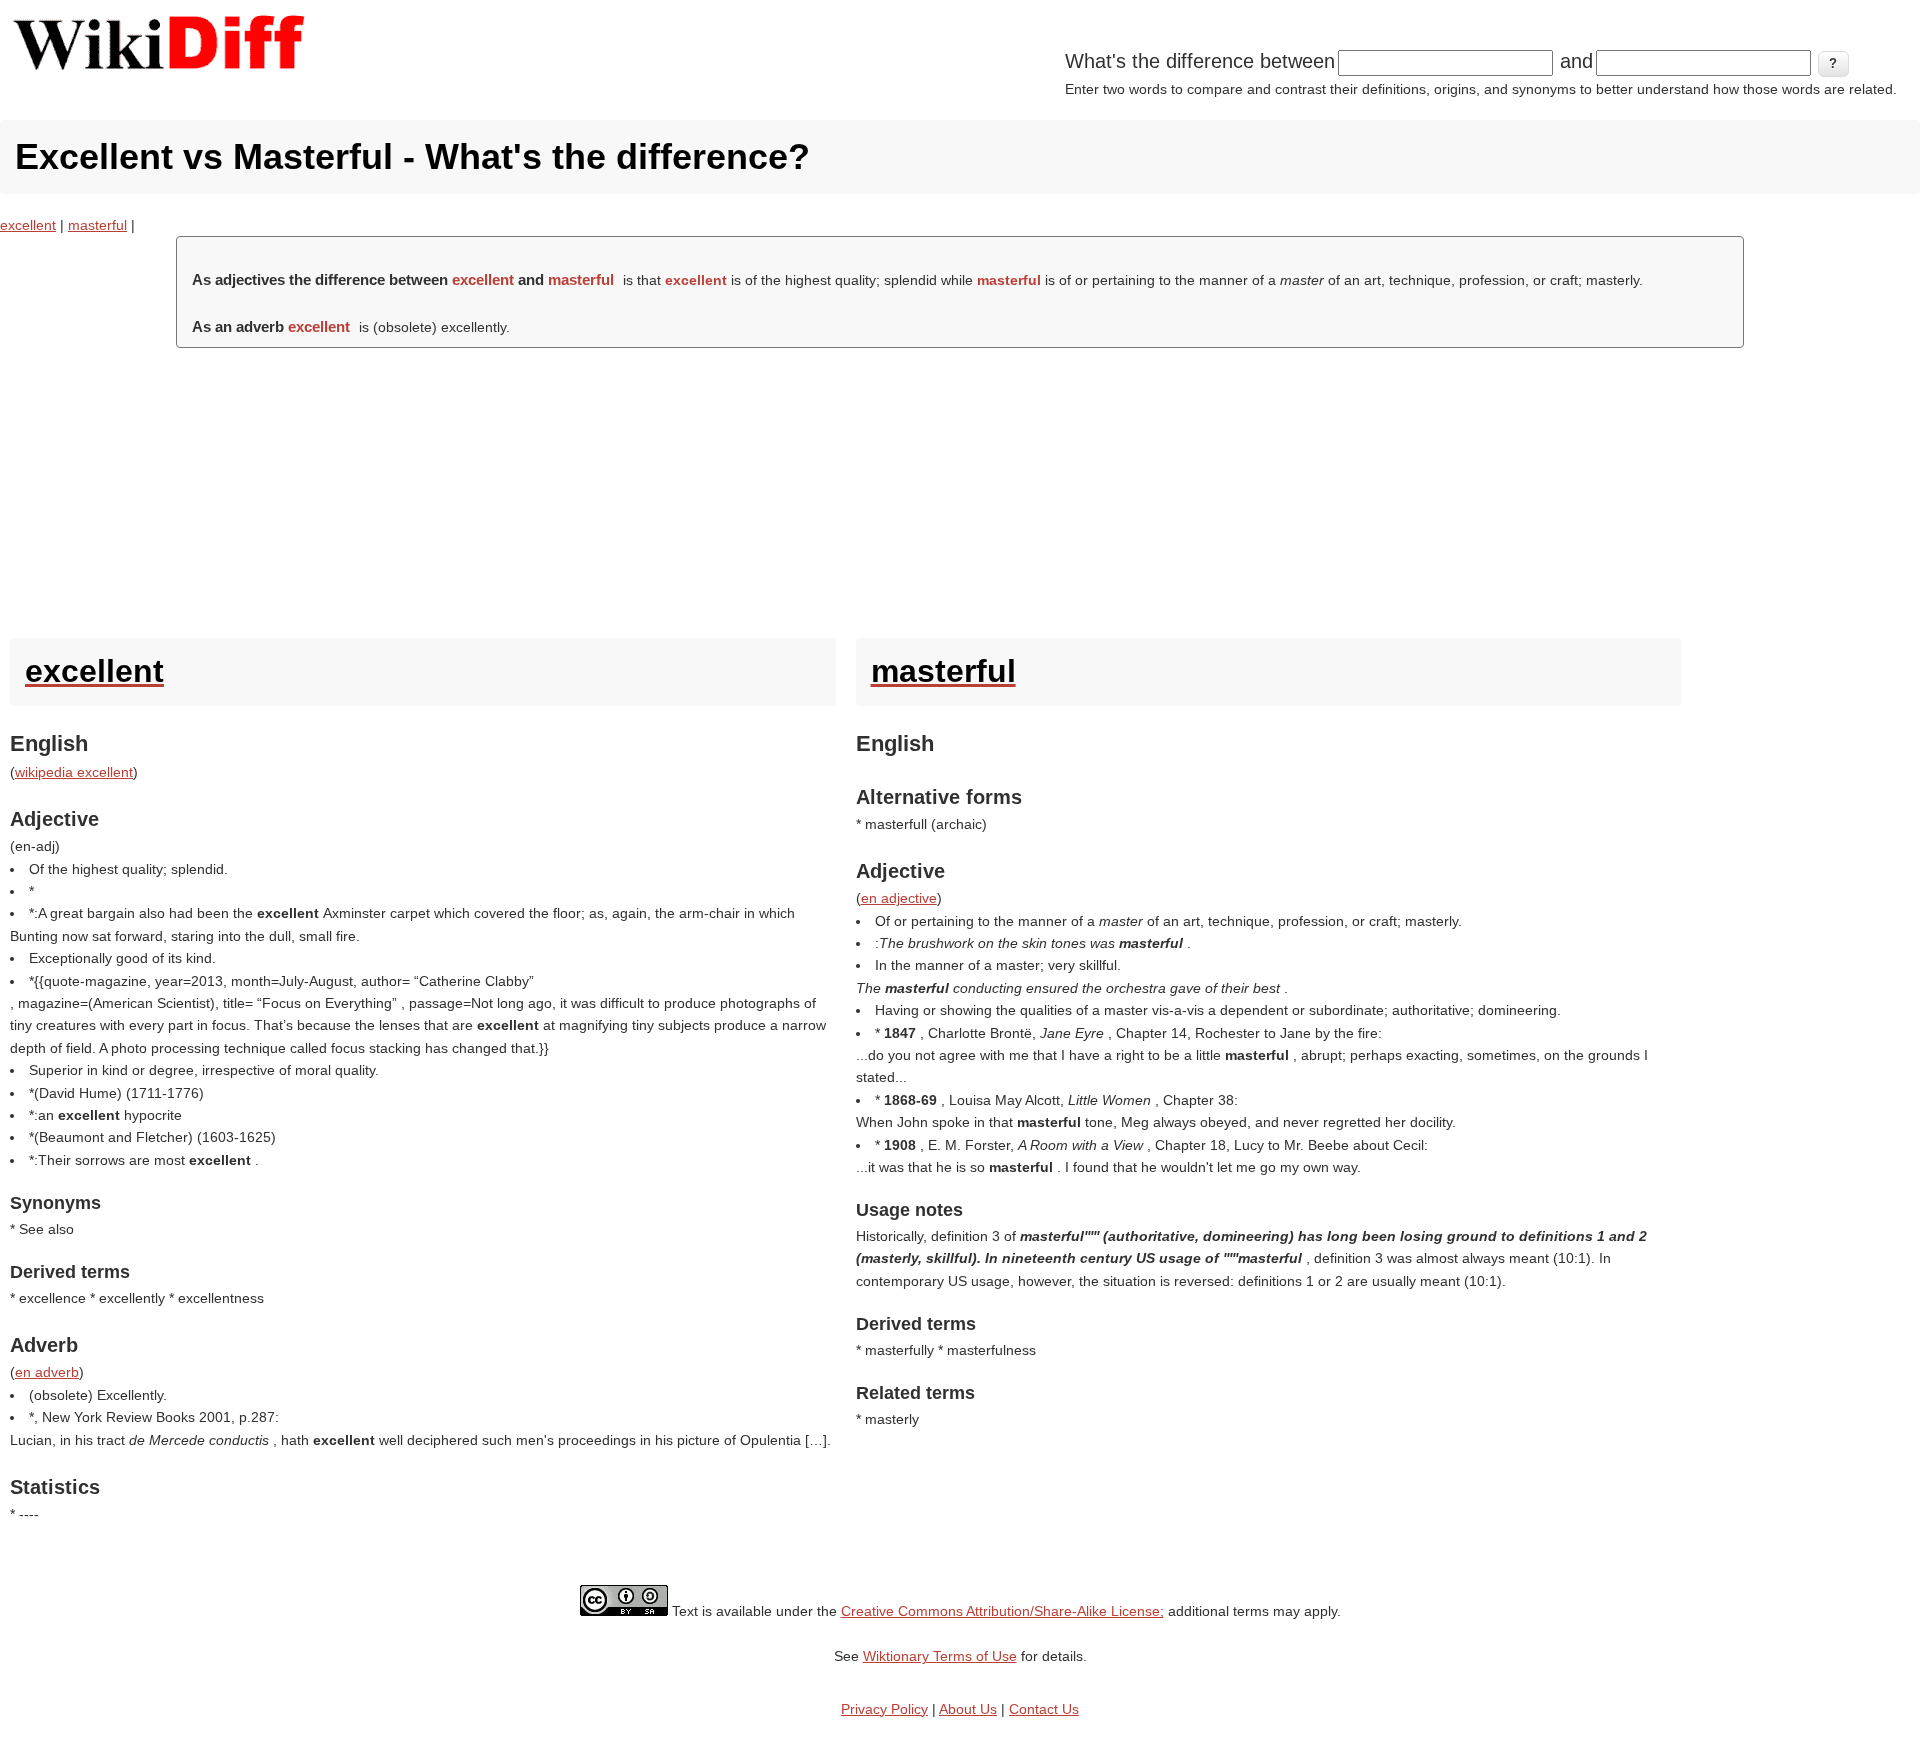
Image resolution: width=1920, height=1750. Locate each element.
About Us (968, 1709)
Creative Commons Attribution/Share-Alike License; (1002, 1611)
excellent (28, 225)
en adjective (899, 898)
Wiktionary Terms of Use (940, 1656)
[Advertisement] (960, 488)
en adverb (47, 1372)
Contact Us (1044, 1709)
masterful (97, 225)
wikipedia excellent (74, 772)
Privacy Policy (884, 1709)
